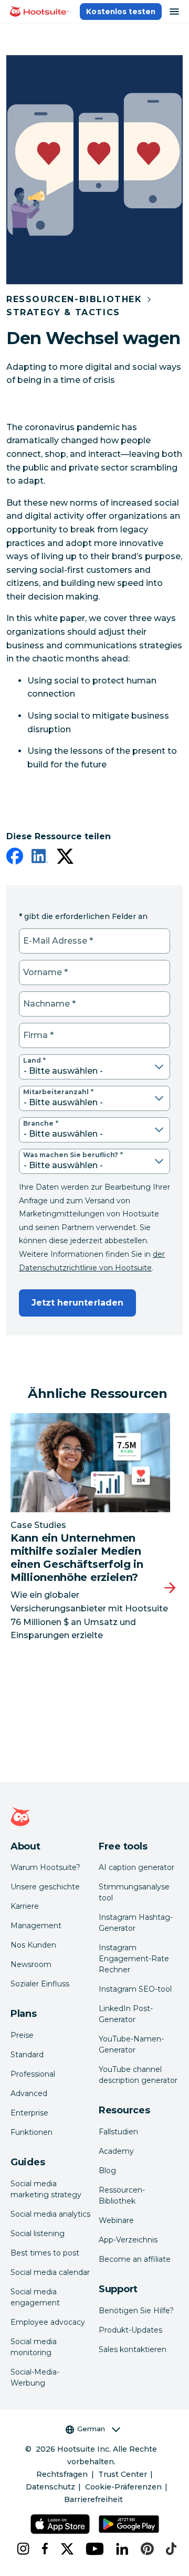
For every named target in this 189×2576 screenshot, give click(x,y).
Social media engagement (35, 2297)
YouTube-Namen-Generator (131, 2044)
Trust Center (123, 2474)
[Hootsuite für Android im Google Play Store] (129, 2524)
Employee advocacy (48, 2322)
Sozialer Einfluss (40, 1984)
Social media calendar (50, 2272)
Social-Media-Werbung (35, 2377)
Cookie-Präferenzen (123, 2487)
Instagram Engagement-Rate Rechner (134, 1959)
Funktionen (31, 2132)
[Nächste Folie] (170, 1588)
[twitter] (65, 858)
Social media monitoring (34, 2347)
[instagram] (21, 2549)
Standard (27, 2055)
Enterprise (29, 2113)
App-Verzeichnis (128, 2240)
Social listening (38, 2233)
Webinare (116, 2220)
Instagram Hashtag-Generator (136, 1923)
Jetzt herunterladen (77, 1303)
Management (36, 1926)
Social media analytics (50, 2214)
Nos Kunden (33, 1945)
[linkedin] (40, 858)
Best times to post (45, 2253)
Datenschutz (50, 2487)
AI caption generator (136, 1867)
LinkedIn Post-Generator (126, 2014)
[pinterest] (145, 2549)
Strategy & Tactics (63, 312)
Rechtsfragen (62, 2474)
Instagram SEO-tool (135, 1989)
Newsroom (31, 1964)
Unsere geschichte (45, 1887)
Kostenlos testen (121, 12)
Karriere (25, 1906)
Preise (22, 2035)
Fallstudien (118, 2132)
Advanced (29, 2093)
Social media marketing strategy (46, 2189)
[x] (65, 2549)
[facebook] (15, 858)
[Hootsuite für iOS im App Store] (60, 2524)
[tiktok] (169, 2549)
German (91, 2429)
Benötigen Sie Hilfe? (136, 2311)
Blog (107, 2171)
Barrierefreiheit (93, 2499)
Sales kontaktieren (133, 2349)
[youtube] (92, 2549)
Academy (116, 2151)
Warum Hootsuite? (45, 1867)
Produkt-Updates (130, 2330)
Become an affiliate (135, 2259)
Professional (33, 2074)
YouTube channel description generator (138, 2075)
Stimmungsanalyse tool (134, 1892)
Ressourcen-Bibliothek (74, 299)
